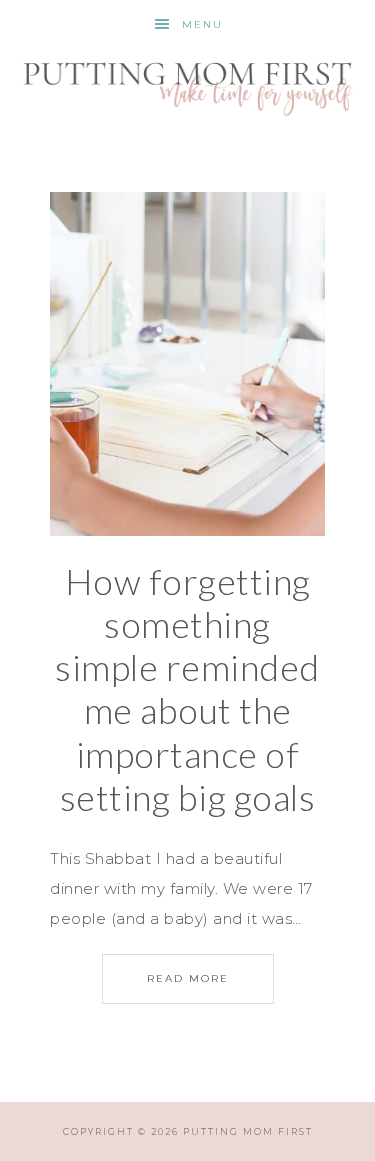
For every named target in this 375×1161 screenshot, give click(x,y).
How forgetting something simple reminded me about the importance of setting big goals (187, 689)
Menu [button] (202, 24)
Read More (188, 978)
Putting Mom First (188, 86)
